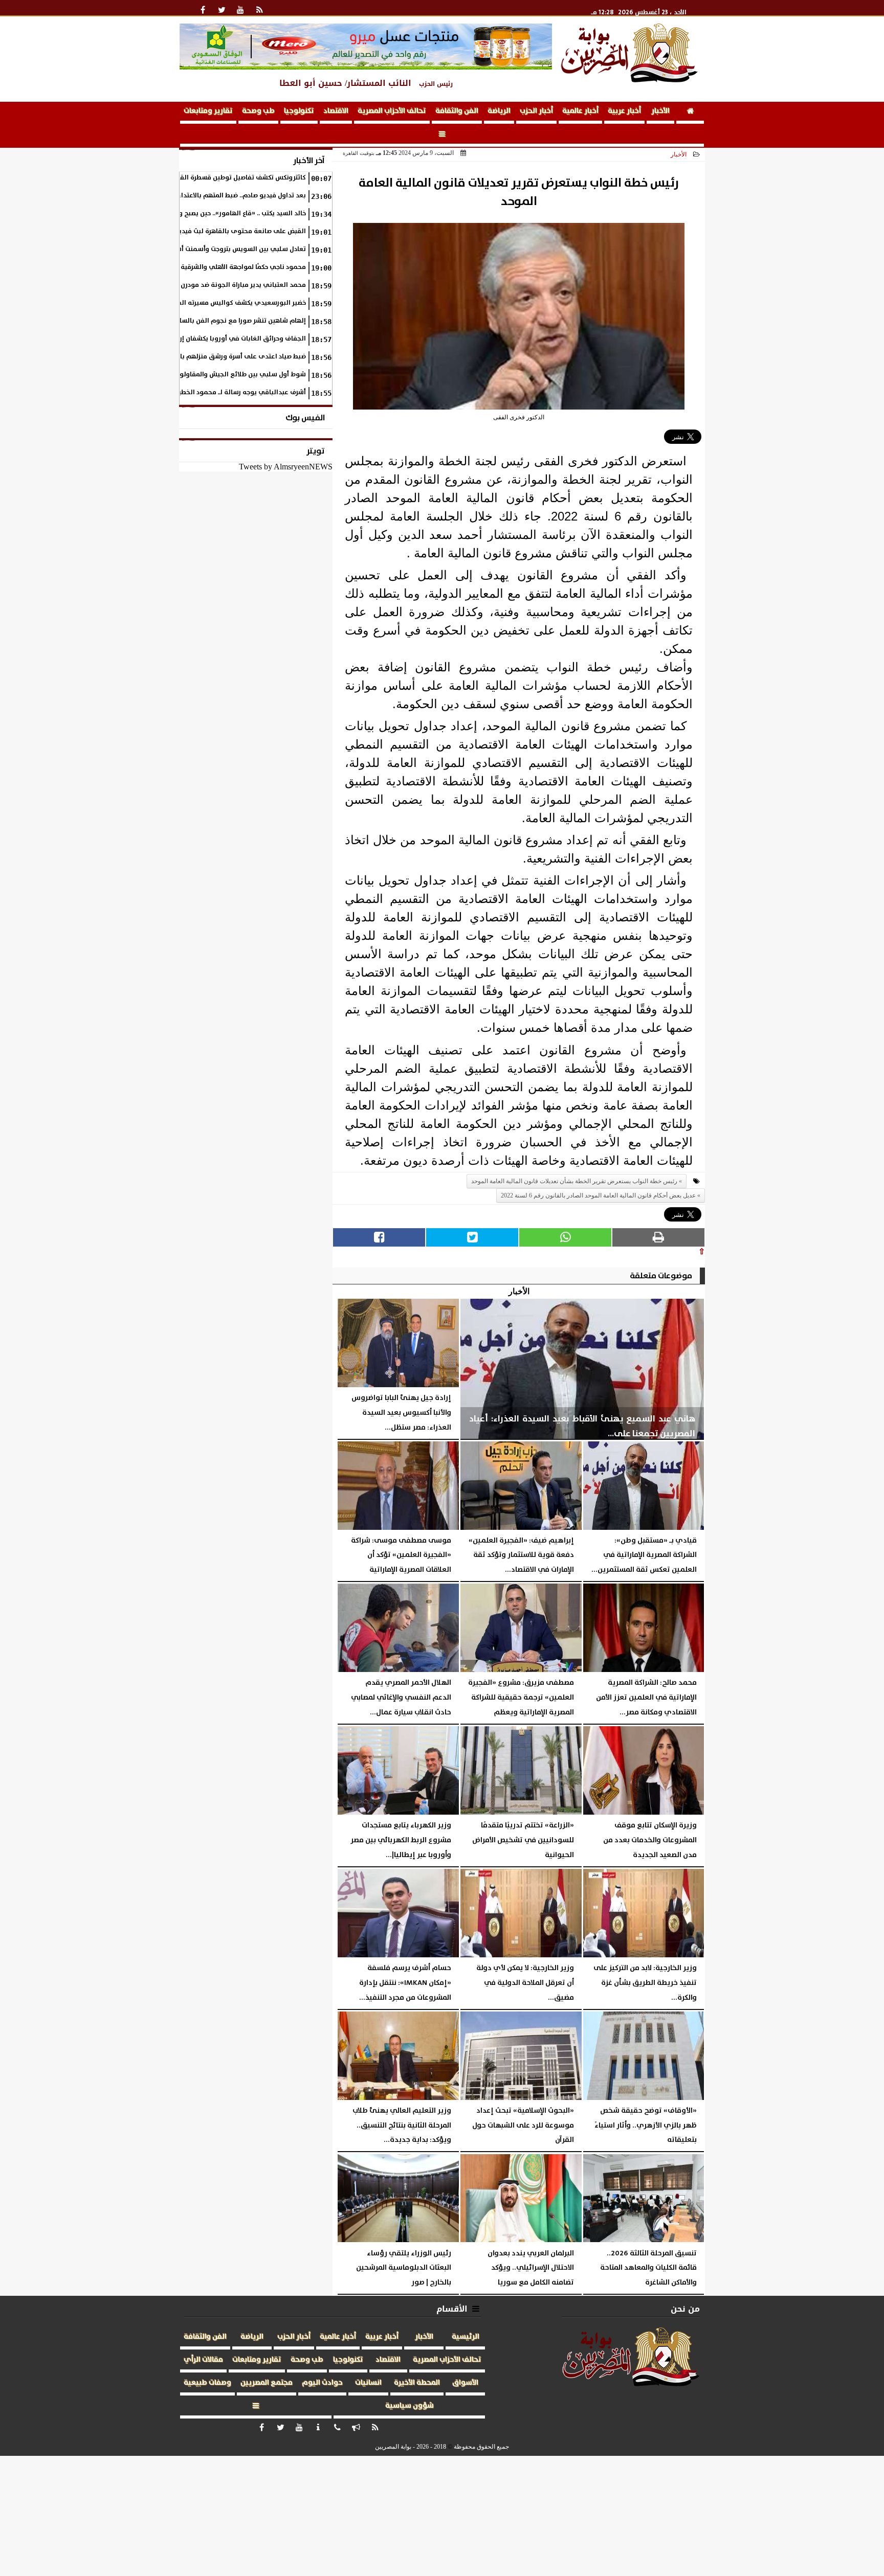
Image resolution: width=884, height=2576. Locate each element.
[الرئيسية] (690, 113)
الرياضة (499, 111)
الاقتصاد (336, 111)
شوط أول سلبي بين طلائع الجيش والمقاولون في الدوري (223, 375)
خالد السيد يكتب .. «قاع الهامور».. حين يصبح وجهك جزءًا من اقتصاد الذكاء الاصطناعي (188, 213)
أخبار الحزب (536, 111)
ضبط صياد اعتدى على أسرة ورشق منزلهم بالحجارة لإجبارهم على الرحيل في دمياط (189, 357)
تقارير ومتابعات (208, 111)
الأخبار (660, 111)
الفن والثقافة (457, 111)
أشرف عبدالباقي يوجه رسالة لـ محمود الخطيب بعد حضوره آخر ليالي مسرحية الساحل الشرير (178, 392)
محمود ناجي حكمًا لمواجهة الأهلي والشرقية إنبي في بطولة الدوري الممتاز (197, 267)
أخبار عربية (624, 111)
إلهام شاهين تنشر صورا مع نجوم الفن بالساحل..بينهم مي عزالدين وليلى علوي (192, 321)
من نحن (685, 2309)
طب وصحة (258, 111)
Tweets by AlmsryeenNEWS (286, 467)
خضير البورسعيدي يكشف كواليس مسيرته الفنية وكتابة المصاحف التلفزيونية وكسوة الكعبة (176, 303)
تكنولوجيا (299, 111)
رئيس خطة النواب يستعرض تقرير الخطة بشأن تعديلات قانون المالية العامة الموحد (574, 1181)
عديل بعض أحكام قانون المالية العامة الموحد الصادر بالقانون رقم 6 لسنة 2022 (598, 1195)
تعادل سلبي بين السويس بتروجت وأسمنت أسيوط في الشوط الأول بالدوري (197, 249)
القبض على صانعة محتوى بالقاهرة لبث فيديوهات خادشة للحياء (215, 231)
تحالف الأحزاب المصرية (392, 111)
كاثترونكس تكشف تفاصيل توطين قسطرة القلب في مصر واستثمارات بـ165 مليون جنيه (185, 178)
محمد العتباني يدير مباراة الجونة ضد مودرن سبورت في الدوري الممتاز (204, 285)
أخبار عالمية (580, 111)
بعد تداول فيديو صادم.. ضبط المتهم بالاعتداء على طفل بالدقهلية (212, 196)
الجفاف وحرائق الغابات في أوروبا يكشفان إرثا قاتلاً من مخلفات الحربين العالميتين (190, 339)
